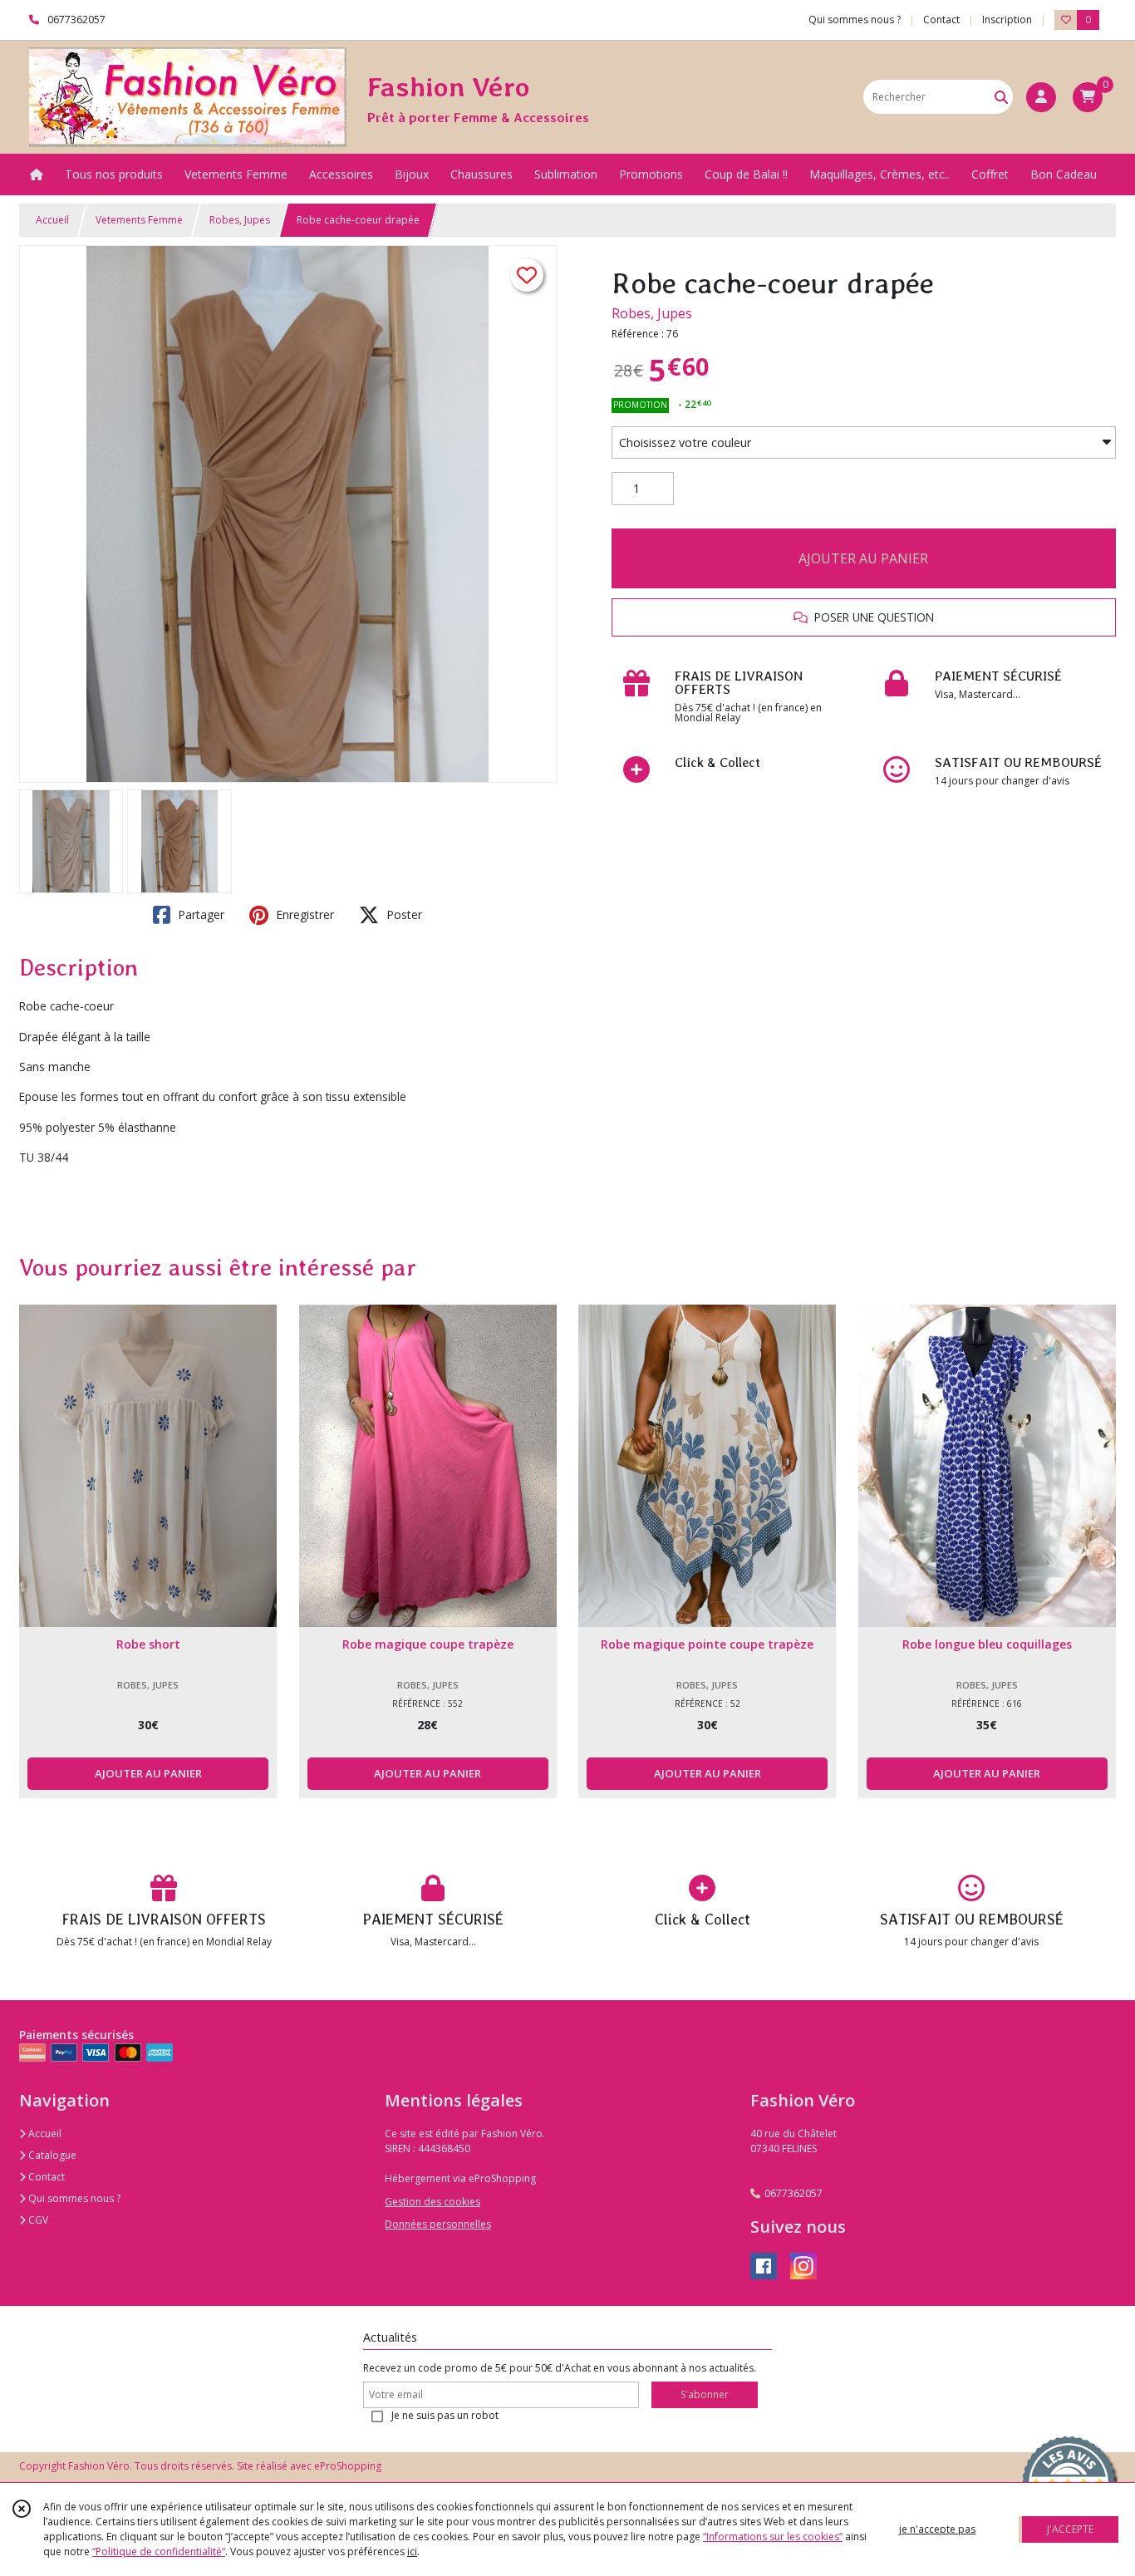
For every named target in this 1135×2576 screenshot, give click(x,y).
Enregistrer (303, 914)
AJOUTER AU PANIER (863, 558)
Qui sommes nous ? (73, 2198)
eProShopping (348, 2466)
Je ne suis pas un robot (445, 2415)
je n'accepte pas (937, 2529)
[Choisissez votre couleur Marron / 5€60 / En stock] (864, 443)
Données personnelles (438, 2224)
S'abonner (705, 2394)
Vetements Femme (139, 220)
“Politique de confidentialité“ (159, 2551)
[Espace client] (1041, 97)
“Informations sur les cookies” (773, 2537)
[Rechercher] (1001, 97)
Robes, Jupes (240, 220)
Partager (199, 914)
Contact (941, 20)
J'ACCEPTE (1070, 2529)
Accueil (52, 220)
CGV (37, 2220)
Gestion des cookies (432, 2202)
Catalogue (51, 2155)
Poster (403, 914)
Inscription (1007, 20)
